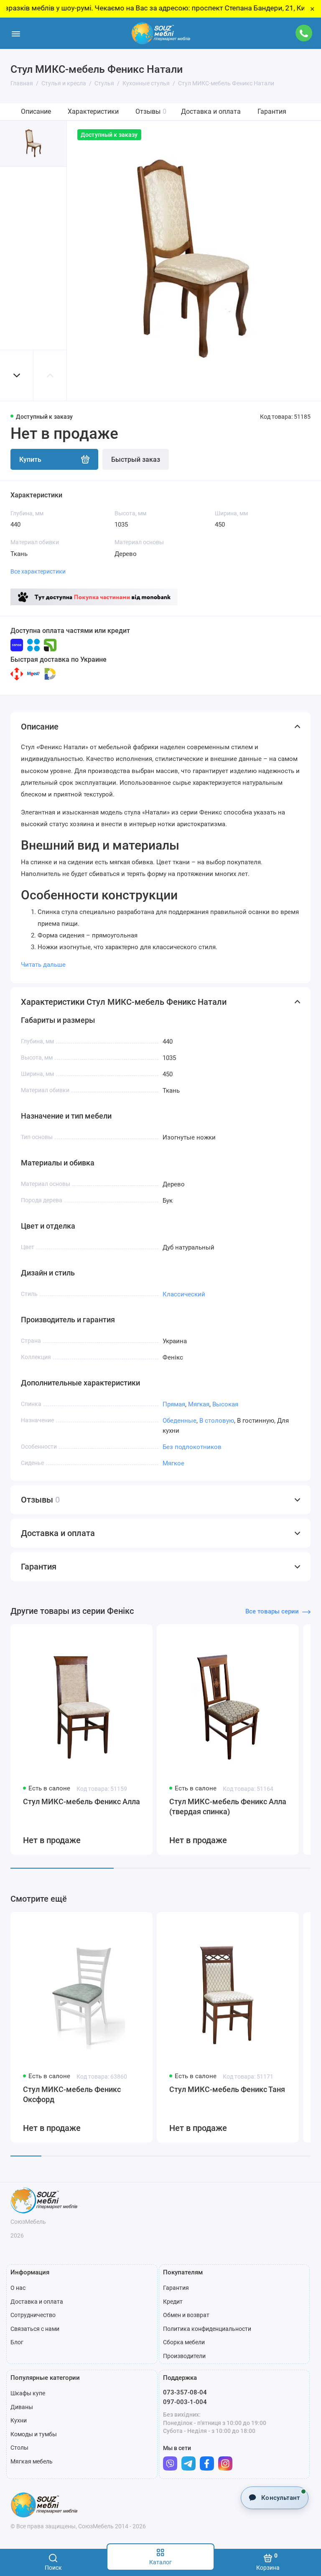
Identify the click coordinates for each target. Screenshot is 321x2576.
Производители (184, 2356)
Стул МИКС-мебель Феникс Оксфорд (72, 2094)
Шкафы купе (28, 2393)
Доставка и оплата (211, 111)
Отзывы (151, 111)
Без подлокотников (192, 1447)
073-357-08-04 (185, 2392)
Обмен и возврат (186, 2315)
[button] (17, 375)
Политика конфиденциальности (207, 2329)
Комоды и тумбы (34, 2434)
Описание (36, 111)
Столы (19, 2448)
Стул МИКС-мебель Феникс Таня (227, 2089)
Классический (184, 1294)
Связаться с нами (35, 2329)
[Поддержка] (304, 33)
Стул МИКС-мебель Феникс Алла (82, 1801)
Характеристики (93, 111)
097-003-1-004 (185, 2402)
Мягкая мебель (32, 2461)
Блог (17, 2342)
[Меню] (16, 33)
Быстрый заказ (136, 460)
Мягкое (173, 1463)
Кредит (173, 2302)
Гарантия (272, 111)
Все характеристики (38, 571)
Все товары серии (272, 1611)
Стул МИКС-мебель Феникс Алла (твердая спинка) (228, 1807)
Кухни (19, 2420)
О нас (18, 2288)
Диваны (22, 2407)
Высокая (225, 1404)
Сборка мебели (184, 2342)
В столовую (217, 1421)
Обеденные (180, 1421)
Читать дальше (43, 965)
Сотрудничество (33, 2315)
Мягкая (199, 1404)
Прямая (174, 1404)
